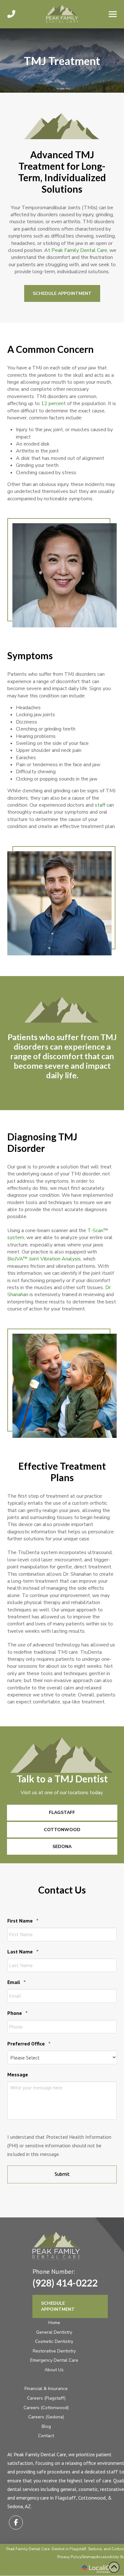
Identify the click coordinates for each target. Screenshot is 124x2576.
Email (17, 1982)
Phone (17, 2013)
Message (18, 2074)
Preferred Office (29, 2044)
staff (100, 805)
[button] (113, 14)
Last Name (23, 1952)
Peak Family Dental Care (79, 250)
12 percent (53, 403)
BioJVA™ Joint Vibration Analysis (44, 1259)
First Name (23, 1921)
